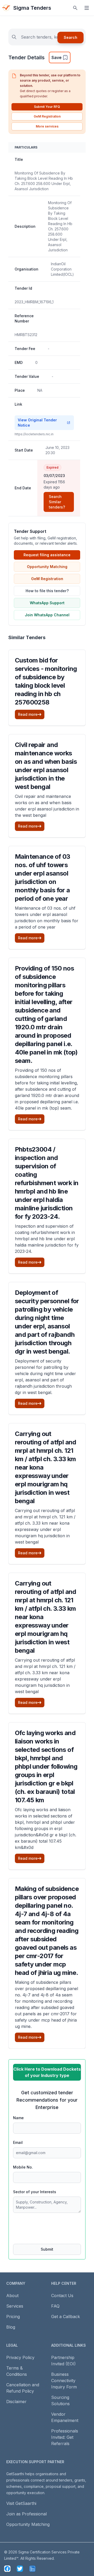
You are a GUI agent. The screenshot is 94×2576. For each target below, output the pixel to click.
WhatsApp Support (47, 603)
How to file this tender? (47, 591)
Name (18, 2118)
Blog (11, 2327)
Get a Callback (66, 2317)
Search (70, 37)
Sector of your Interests (35, 2192)
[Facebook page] (7, 2569)
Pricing (13, 2317)
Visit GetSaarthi (21, 2503)
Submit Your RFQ (47, 107)
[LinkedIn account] (32, 2569)
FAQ (55, 2306)
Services (15, 2306)
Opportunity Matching (47, 567)
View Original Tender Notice (37, 423)
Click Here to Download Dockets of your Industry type (47, 2072)
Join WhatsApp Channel (47, 615)
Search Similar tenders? (57, 502)
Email (18, 2142)
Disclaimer (16, 2402)
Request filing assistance (47, 555)
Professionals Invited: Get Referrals (65, 2437)
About (12, 2296)
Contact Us (62, 2296)
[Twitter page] (20, 2569)
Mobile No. (23, 2167)
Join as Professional (27, 2514)
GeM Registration (47, 116)
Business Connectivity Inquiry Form (64, 2381)
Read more (28, 714)
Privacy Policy (20, 2357)
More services (47, 126)
